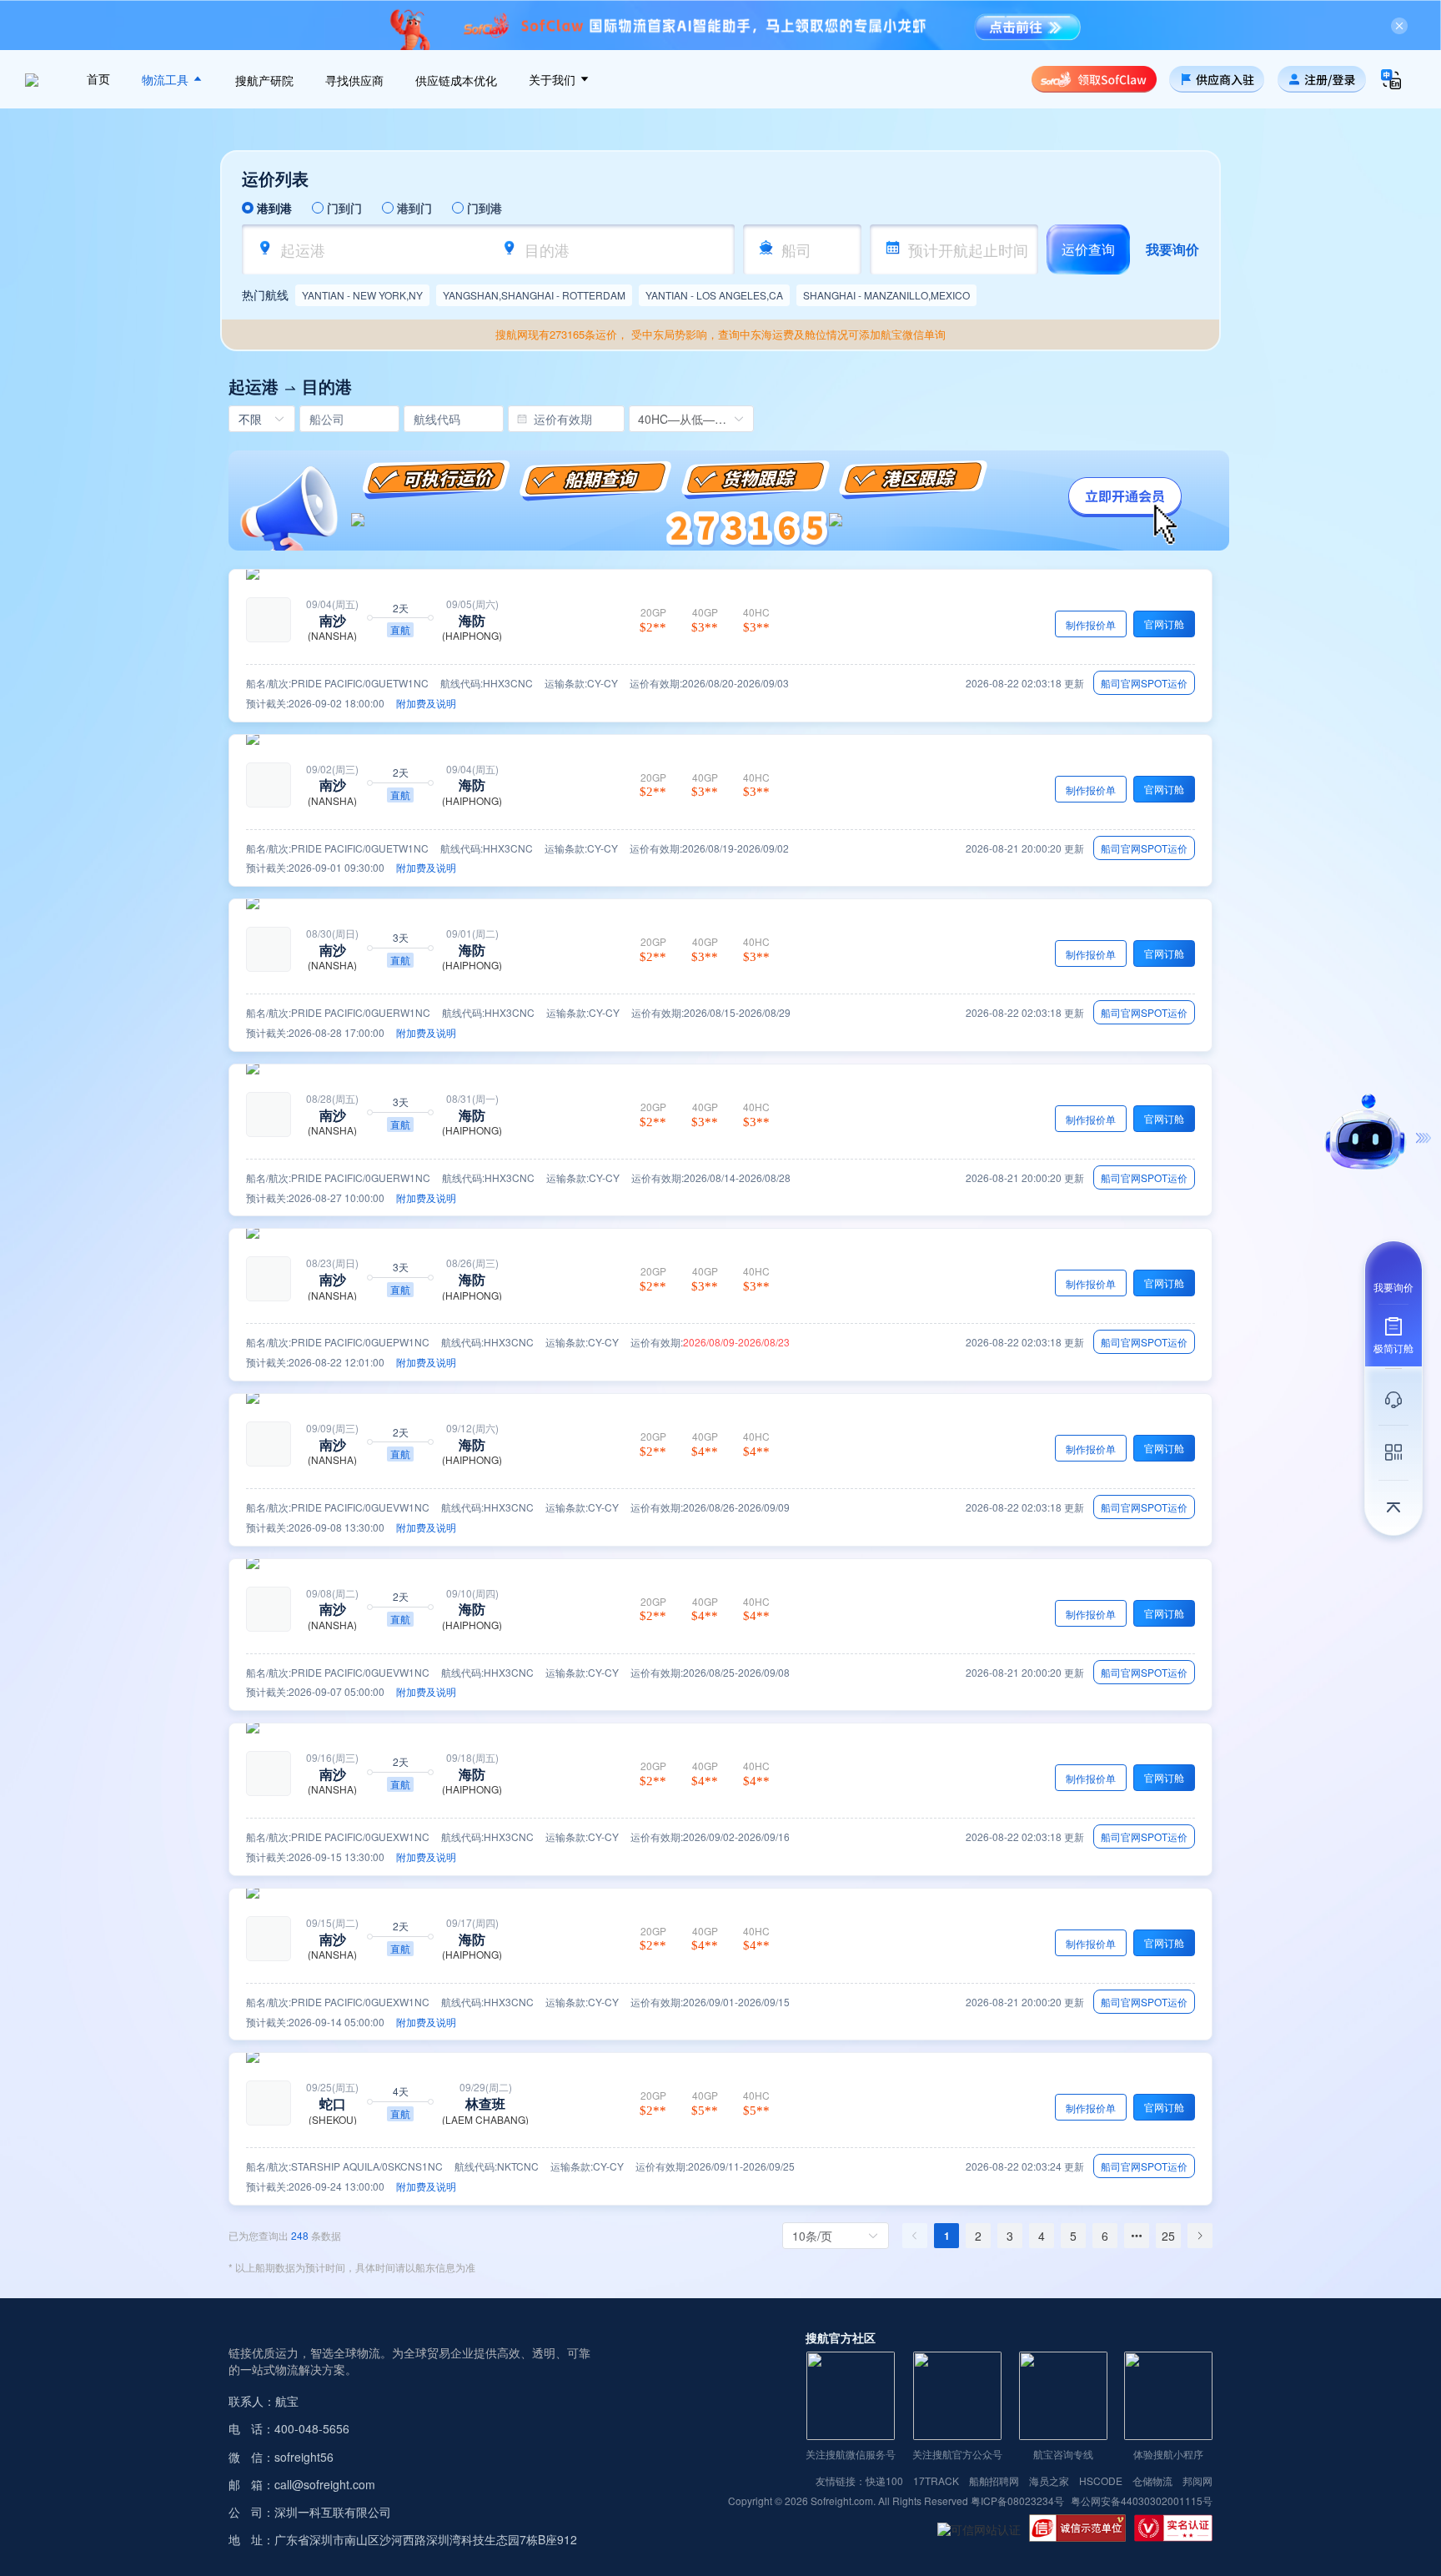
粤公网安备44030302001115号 (1142, 2501)
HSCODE (1101, 2481)
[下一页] (1200, 2236)
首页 (98, 79)
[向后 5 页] (1137, 2236)
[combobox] (376, 249)
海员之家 (1049, 2481)
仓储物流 (1152, 2481)
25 (1168, 2236)
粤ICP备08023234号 (1019, 2501)
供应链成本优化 (456, 81)
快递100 (884, 2481)
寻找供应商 (354, 81)
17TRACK (936, 2481)
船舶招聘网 (994, 2481)
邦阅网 (1197, 2481)
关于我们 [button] (554, 80)
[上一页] (915, 2236)
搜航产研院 (264, 81)
